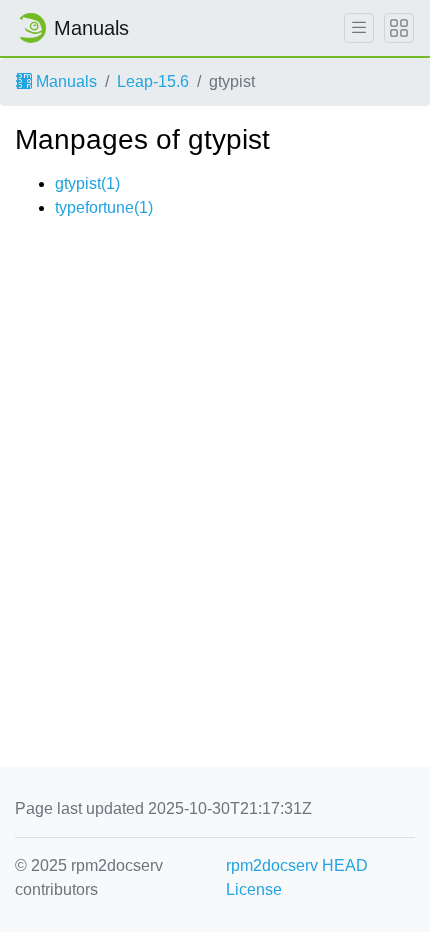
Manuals (64, 81)
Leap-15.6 (153, 81)
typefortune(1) (104, 207)
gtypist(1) (87, 183)
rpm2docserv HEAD (297, 865)
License (254, 889)
